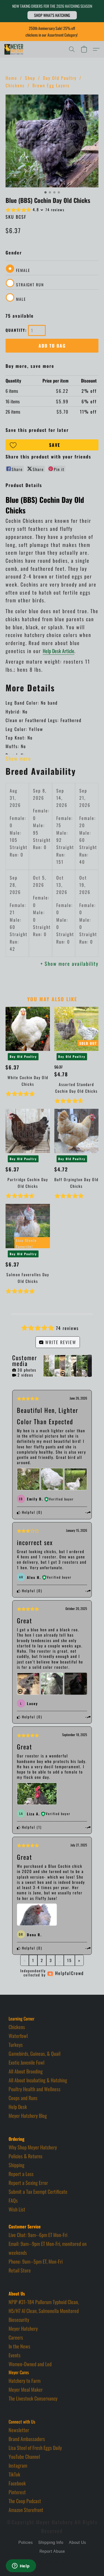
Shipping (17, 2165)
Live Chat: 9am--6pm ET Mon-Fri (38, 2235)
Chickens (15, 85)
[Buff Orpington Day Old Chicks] (76, 1131)
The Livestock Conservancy (33, 2398)
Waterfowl (18, 2036)
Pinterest (17, 2492)
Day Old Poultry (60, 78)
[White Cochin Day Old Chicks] (28, 1029)
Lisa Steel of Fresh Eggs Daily (35, 2448)
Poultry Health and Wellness (35, 2089)
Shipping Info (51, 2543)
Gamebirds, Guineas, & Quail (35, 2053)
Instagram (18, 2465)
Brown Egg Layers (51, 85)
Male (21, 299)
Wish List (17, 2209)
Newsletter (19, 2430)
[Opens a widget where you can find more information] (21, 2566)
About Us (77, 2543)
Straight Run (30, 285)
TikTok (14, 2474)
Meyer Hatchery (23, 2328)
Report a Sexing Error (28, 2183)
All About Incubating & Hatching (38, 2080)
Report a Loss (21, 2174)
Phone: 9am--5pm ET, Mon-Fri (36, 2261)
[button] (52, 15)
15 (69, 1960)
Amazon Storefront (26, 2510)
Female (23, 270)
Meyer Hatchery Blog (28, 2116)
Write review (60, 1342)
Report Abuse (52, 2551)
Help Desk (18, 2107)
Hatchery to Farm (25, 2381)
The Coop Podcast (25, 2501)
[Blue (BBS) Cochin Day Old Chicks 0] (52, 141)
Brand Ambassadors (27, 2439)
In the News (19, 2346)
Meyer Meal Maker (26, 2389)
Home (11, 78)
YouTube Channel (24, 2457)
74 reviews (55, 210)
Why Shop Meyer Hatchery (33, 2147)
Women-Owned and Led (30, 2364)
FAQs (13, 2200)
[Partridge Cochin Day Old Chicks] (28, 1131)
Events (15, 2355)
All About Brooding (26, 2071)
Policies (26, 2543)
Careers (16, 2337)
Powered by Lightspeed (52, 2561)
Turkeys (16, 2045)
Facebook (17, 2483)
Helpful (28, 1512)
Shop (30, 78)
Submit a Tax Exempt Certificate (38, 2192)
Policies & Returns (26, 2156)
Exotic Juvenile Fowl (26, 2062)
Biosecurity (19, 2320)
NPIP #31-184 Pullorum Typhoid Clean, (44, 2302)
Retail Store (20, 2270)
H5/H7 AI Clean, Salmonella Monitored (44, 2311)
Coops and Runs (23, 2098)
